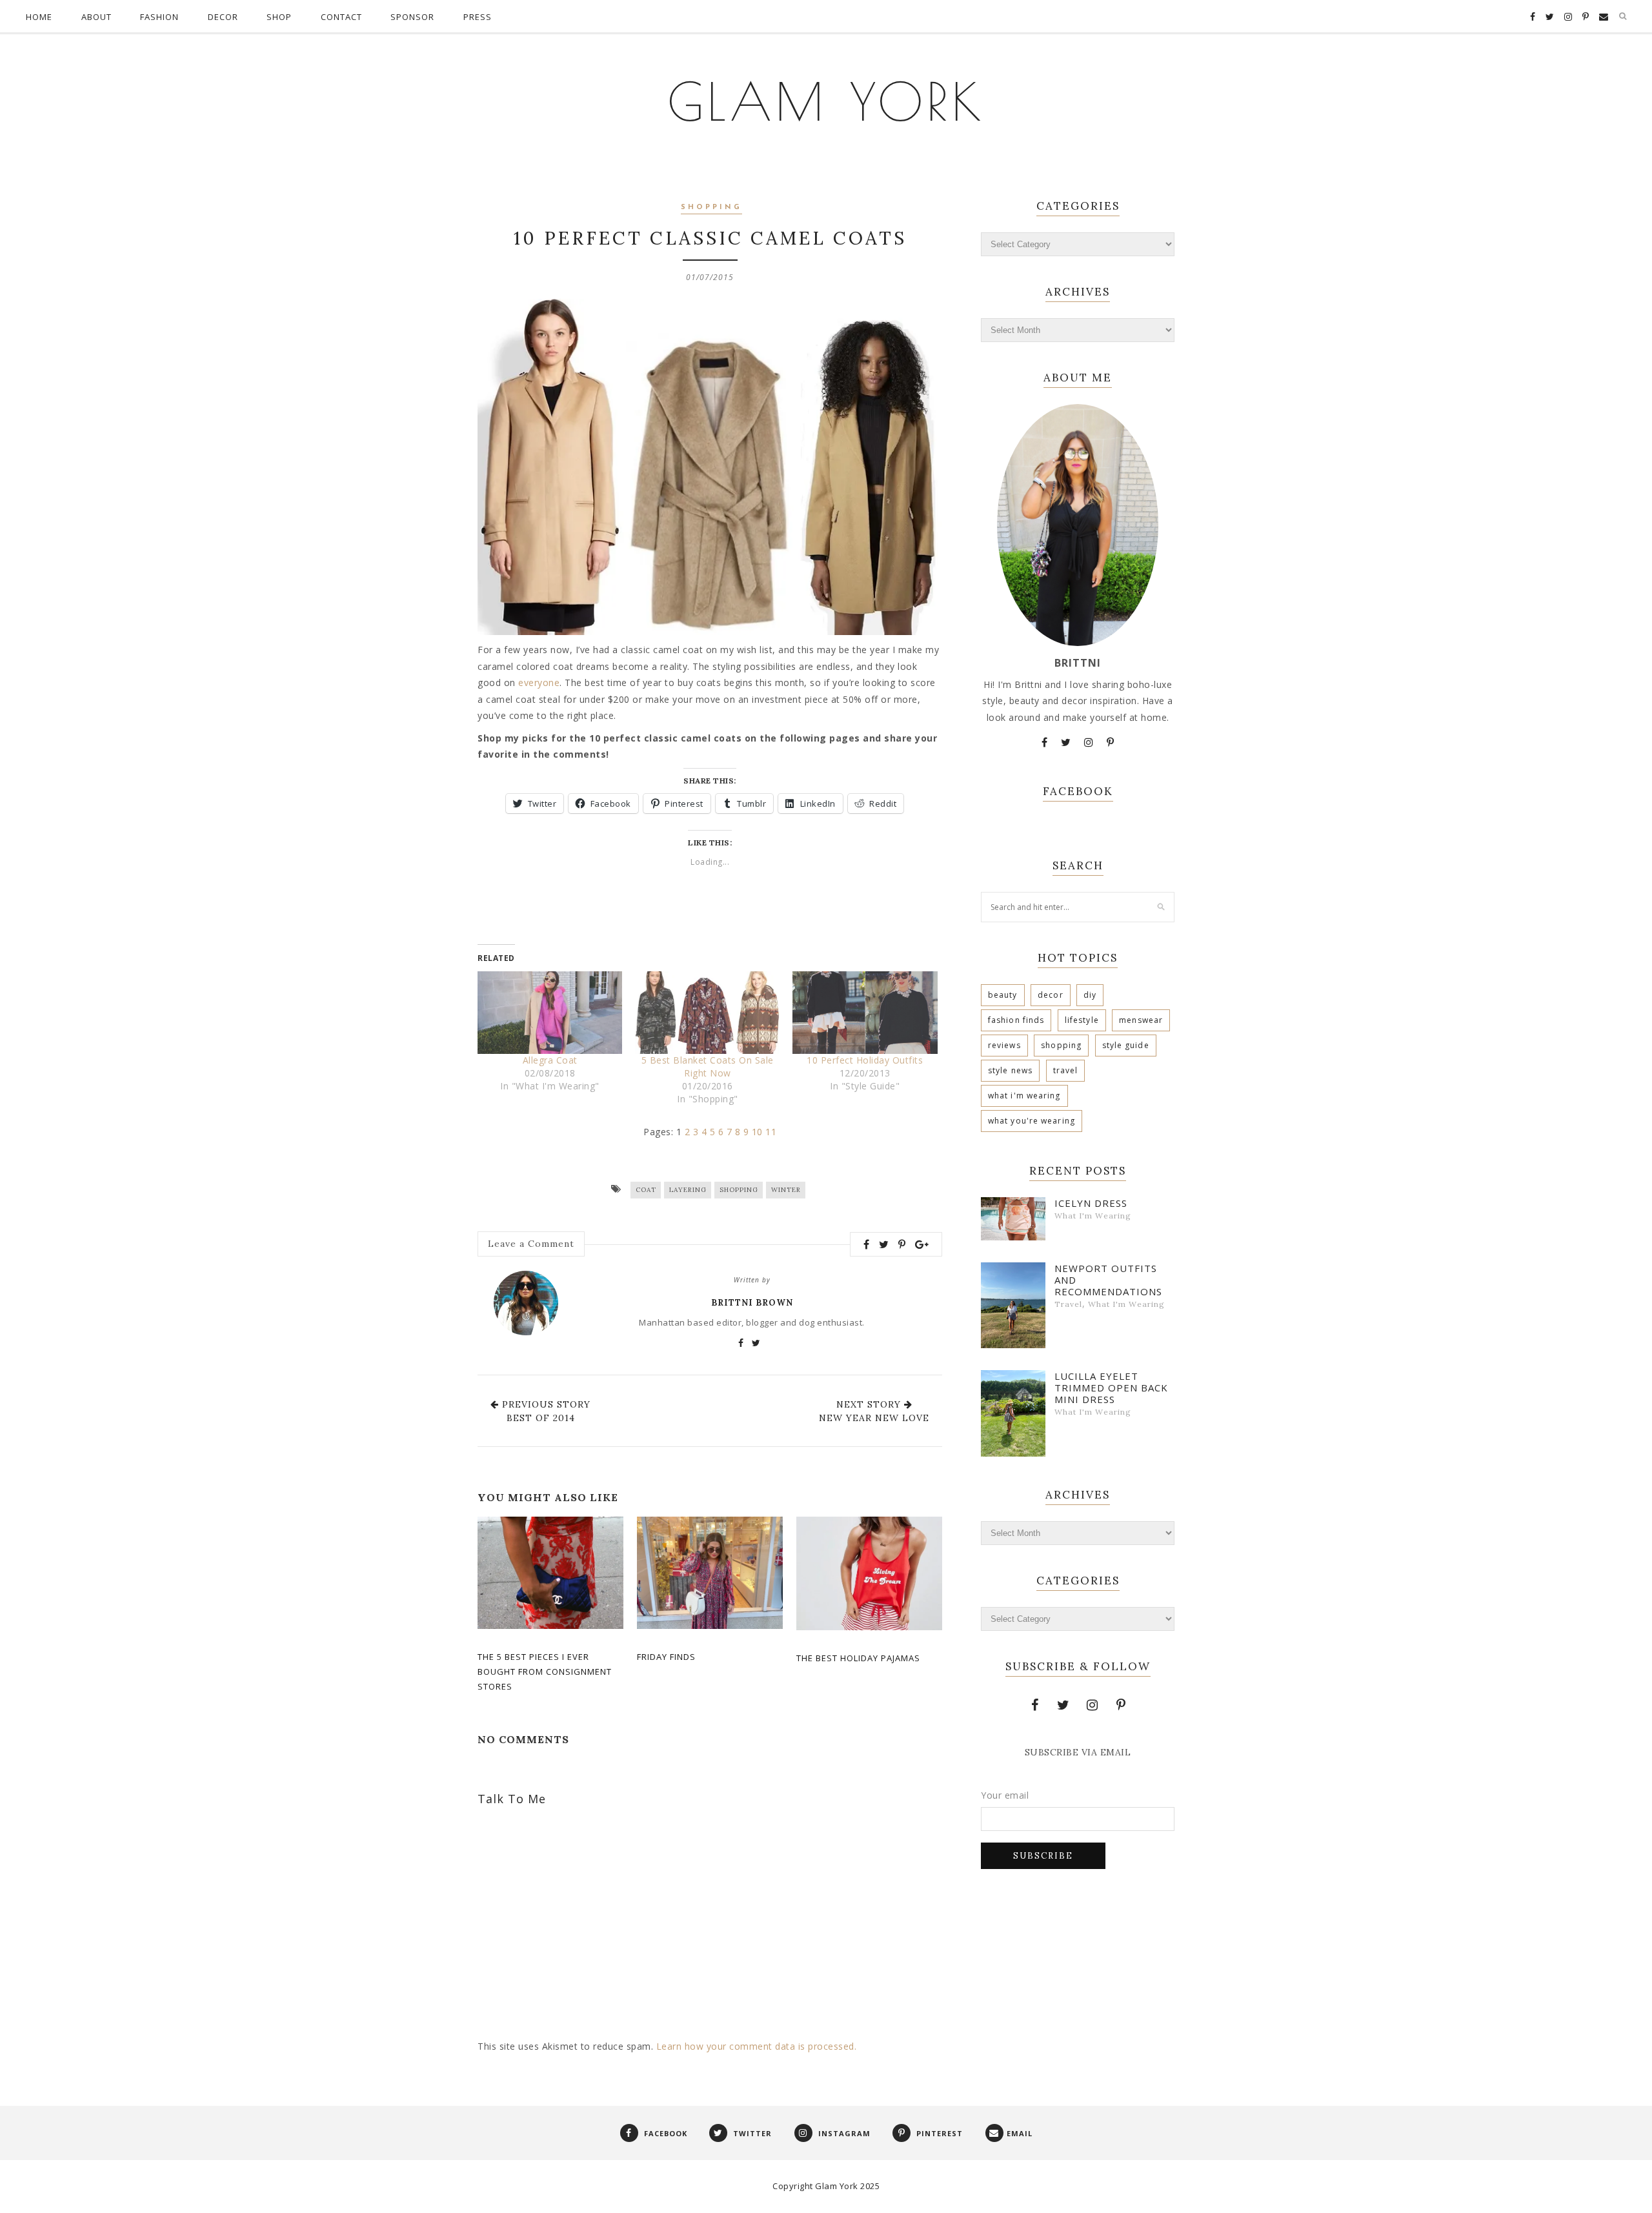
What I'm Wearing (1024, 1096)
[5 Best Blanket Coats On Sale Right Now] (707, 1013)
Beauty (1003, 995)
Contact (341, 17)
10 (757, 1132)
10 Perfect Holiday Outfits (865, 1060)
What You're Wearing (1032, 1121)
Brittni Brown (752, 1303)
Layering (688, 1190)
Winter (786, 1190)
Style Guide (1126, 1045)
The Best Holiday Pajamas (858, 1658)
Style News (1010, 1070)
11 (771, 1132)
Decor (223, 17)
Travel (1066, 1070)
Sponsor (412, 17)
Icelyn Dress (1091, 1203)
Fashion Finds (1016, 1020)
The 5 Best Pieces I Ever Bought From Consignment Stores (545, 1672)
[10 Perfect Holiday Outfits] (865, 1013)
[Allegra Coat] (550, 1013)
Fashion (159, 17)
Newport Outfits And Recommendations (1108, 1280)
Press (478, 17)
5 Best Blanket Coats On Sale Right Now (708, 1066)
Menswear (1141, 1020)
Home (39, 17)
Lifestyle (1082, 1020)
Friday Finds (666, 1657)
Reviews (1004, 1045)
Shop (279, 17)
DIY (1090, 995)
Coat (646, 1190)
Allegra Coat (550, 1060)
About (96, 17)
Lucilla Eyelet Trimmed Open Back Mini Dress (1111, 1388)
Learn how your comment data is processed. (757, 2046)
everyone (539, 682)
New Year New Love (874, 1418)
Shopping (711, 207)
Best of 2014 (541, 1418)
